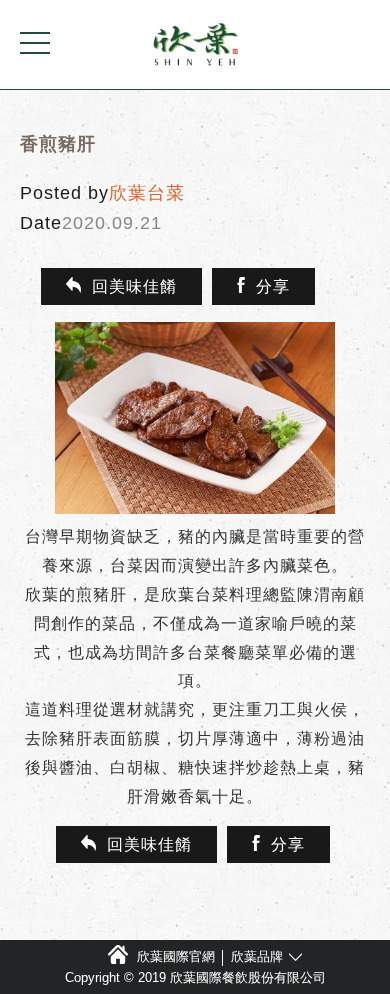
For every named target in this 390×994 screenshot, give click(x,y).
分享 (273, 286)
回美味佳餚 (134, 286)
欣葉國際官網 (176, 956)
